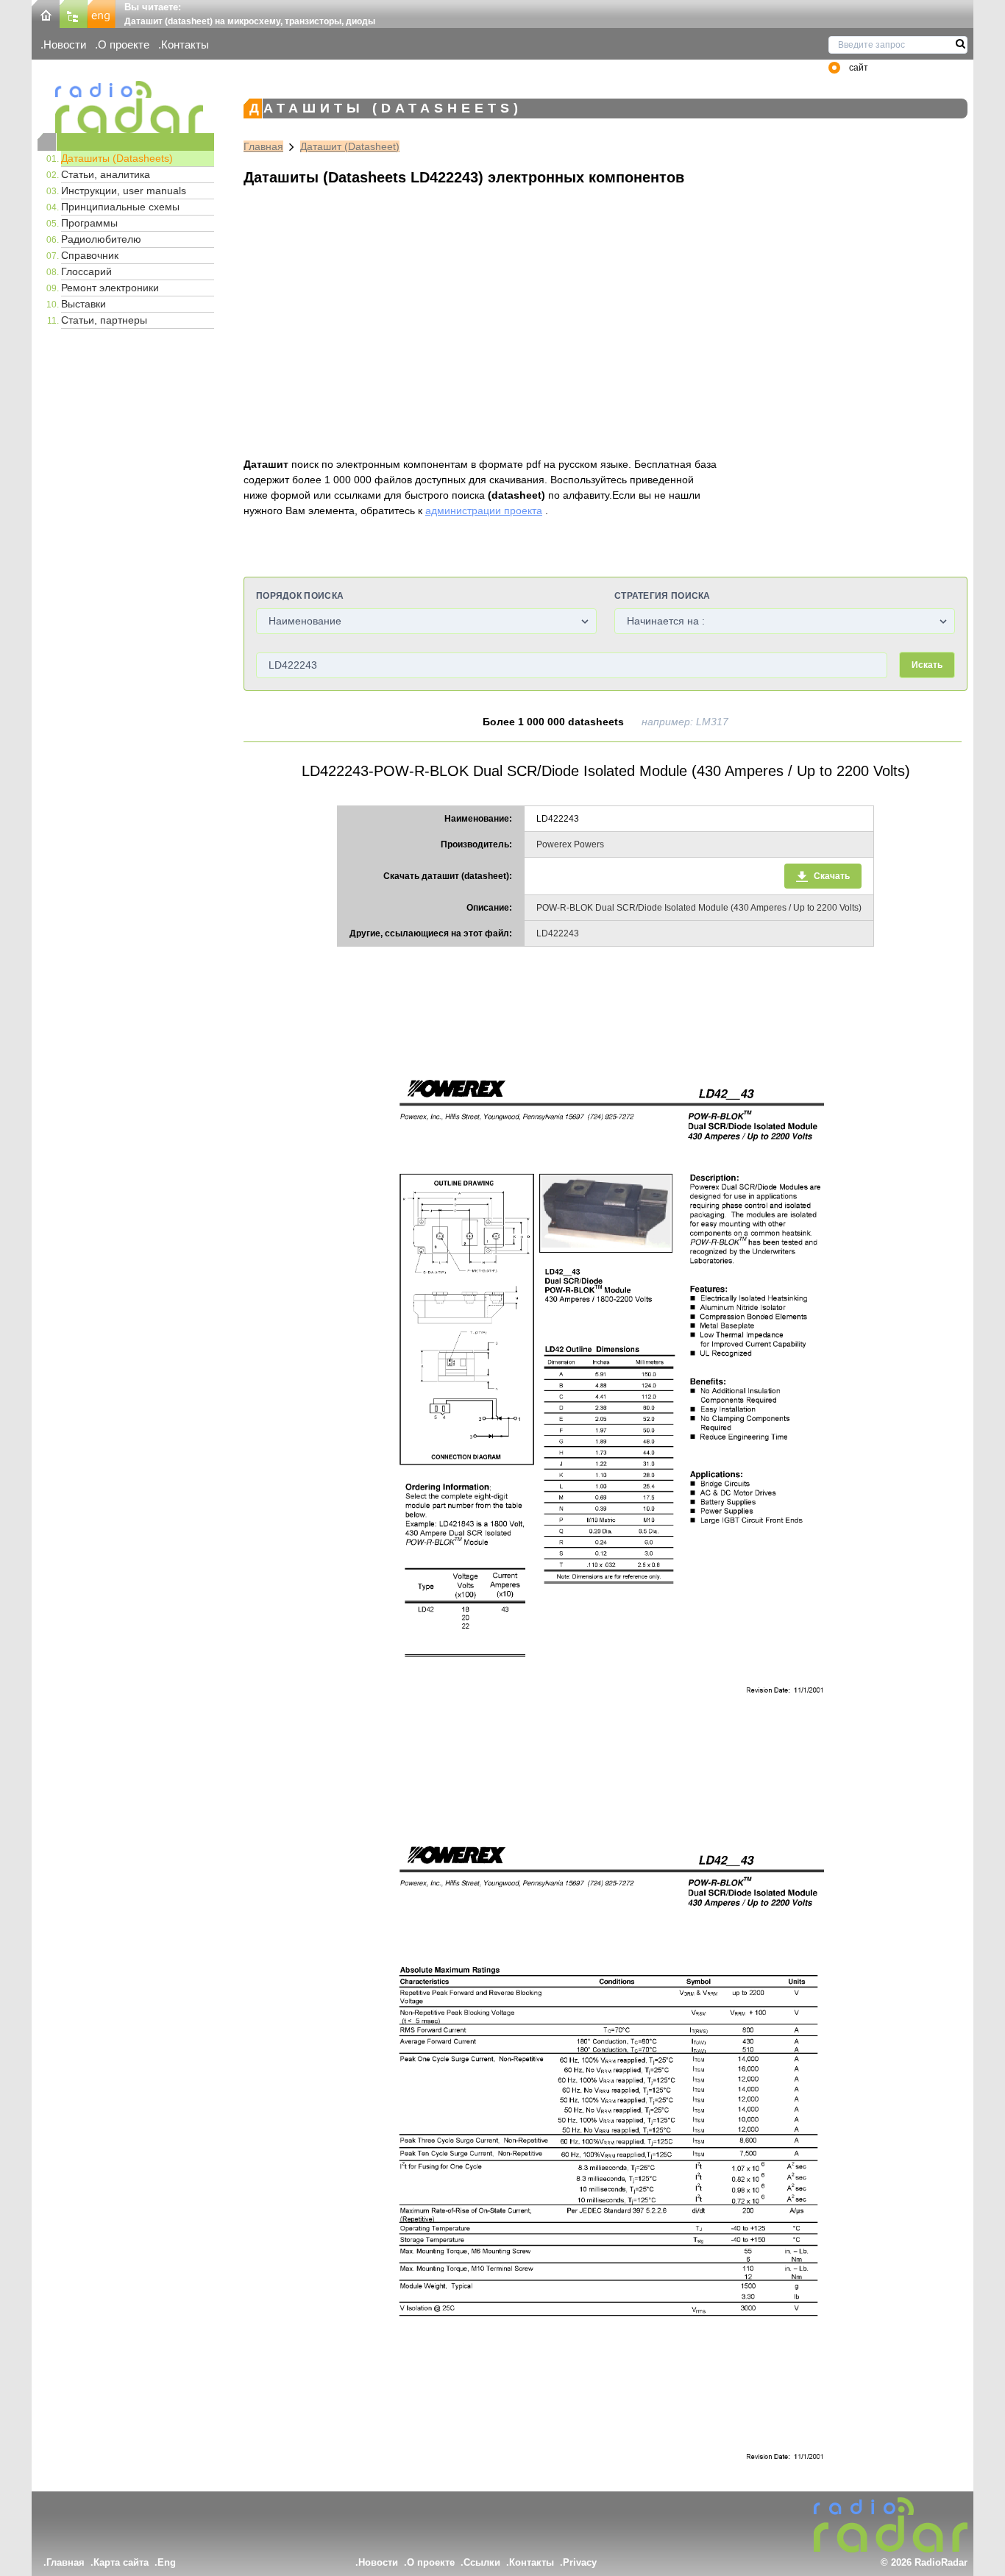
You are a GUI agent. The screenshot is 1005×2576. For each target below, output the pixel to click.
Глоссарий (86, 271)
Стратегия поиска (663, 596)
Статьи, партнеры (104, 320)
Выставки (84, 304)
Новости (65, 45)
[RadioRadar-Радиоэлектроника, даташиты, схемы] (46, 13)
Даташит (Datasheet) (350, 146)
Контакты (185, 45)
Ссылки (482, 2562)
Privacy (580, 2562)
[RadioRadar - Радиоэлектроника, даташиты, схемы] (126, 107)
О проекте (124, 45)
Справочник (90, 255)
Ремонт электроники (110, 288)
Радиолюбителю (101, 239)
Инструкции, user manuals (124, 191)
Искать (927, 665)
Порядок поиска (300, 596)
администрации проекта (484, 510)
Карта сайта (121, 2562)
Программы (89, 223)
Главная (263, 146)
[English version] (102, 13)
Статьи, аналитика (106, 174)
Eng (167, 2562)
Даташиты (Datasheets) (117, 158)
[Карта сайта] (74, 13)
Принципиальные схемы (120, 207)
